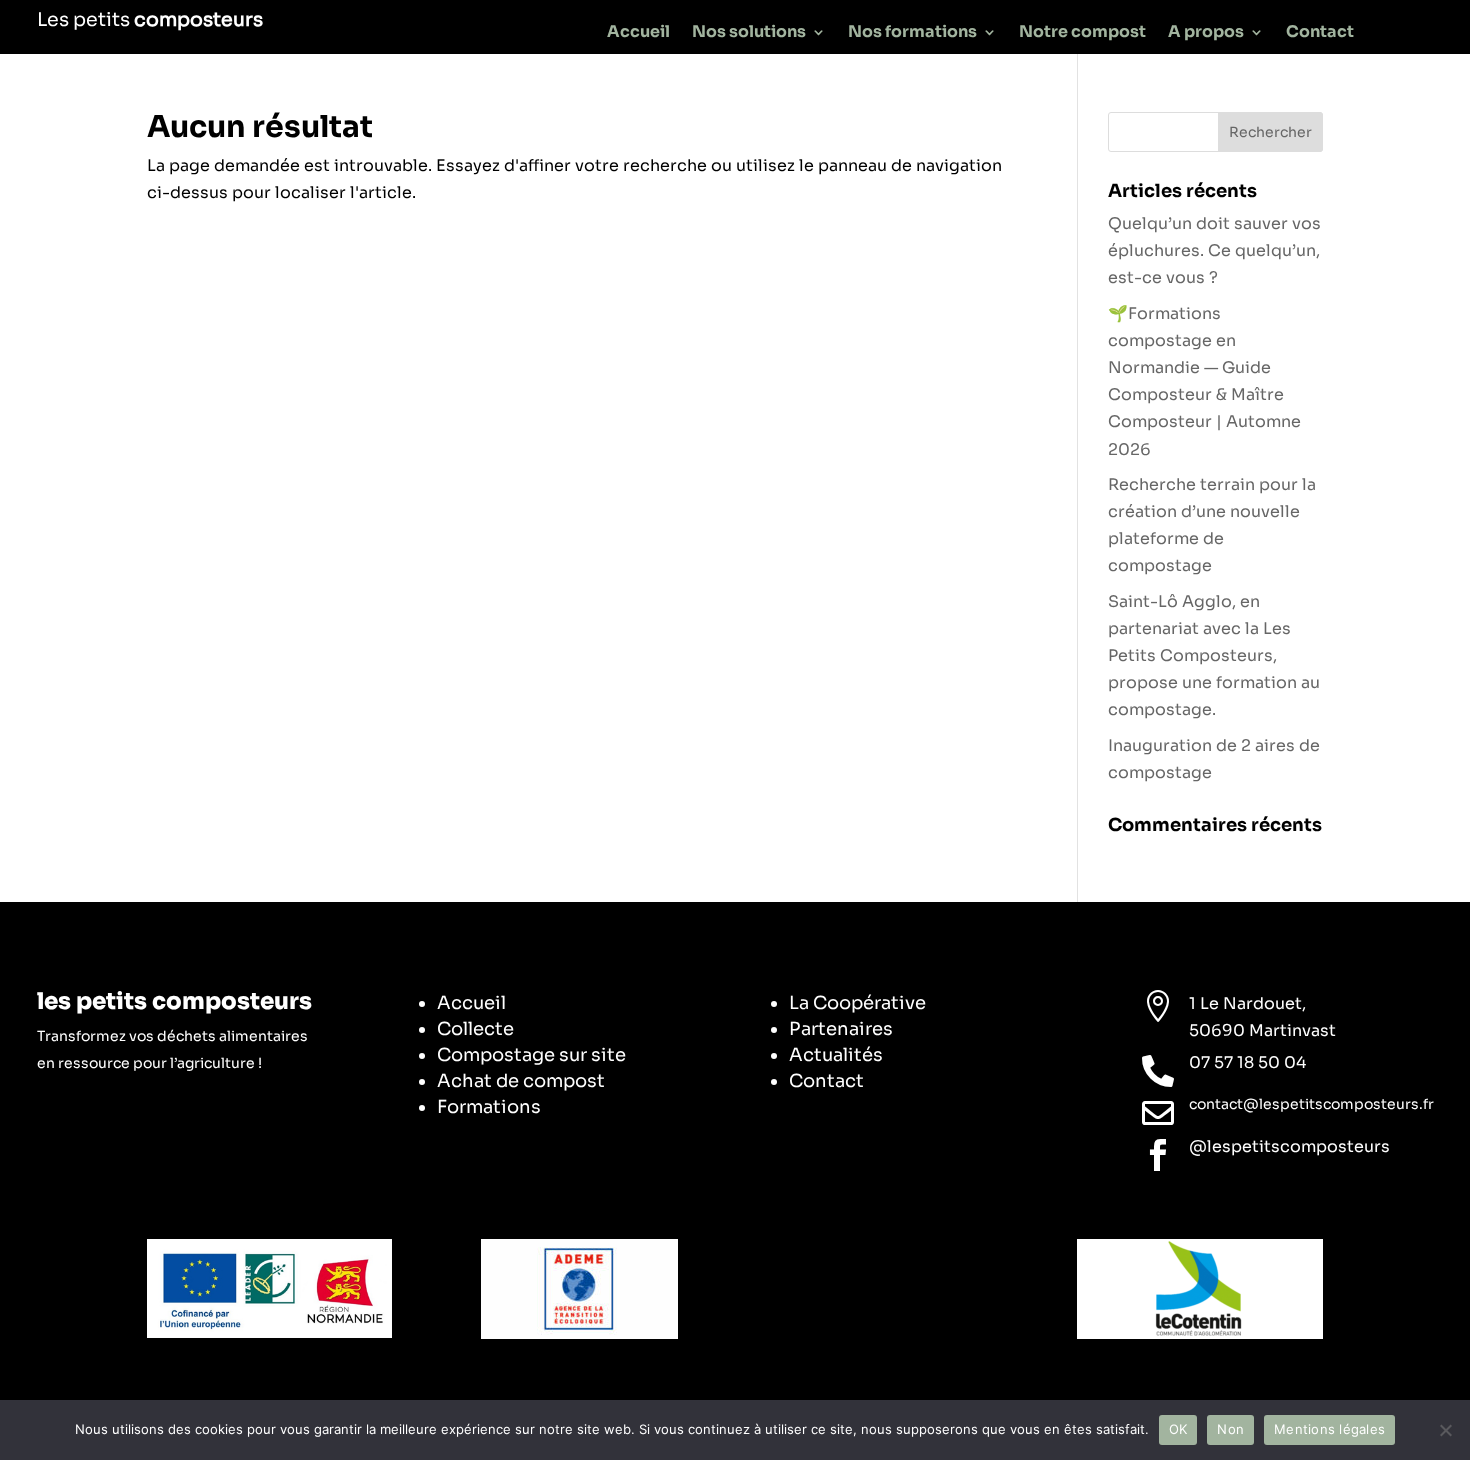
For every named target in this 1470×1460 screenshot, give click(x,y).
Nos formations (912, 33)
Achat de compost (521, 1081)
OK (1178, 1429)
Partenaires (841, 1029)
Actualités (836, 1055)
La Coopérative (857, 1003)
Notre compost (1082, 33)
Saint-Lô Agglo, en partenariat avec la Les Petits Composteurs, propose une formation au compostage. (1214, 656)
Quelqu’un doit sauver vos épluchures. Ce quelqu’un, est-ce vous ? (1214, 250)
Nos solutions (749, 33)
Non (1230, 1429)
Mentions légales (1329, 1429)
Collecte (475, 1029)
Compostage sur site (531, 1055)
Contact (1320, 33)
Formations (489, 1107)
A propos (1206, 33)
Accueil (638, 33)
